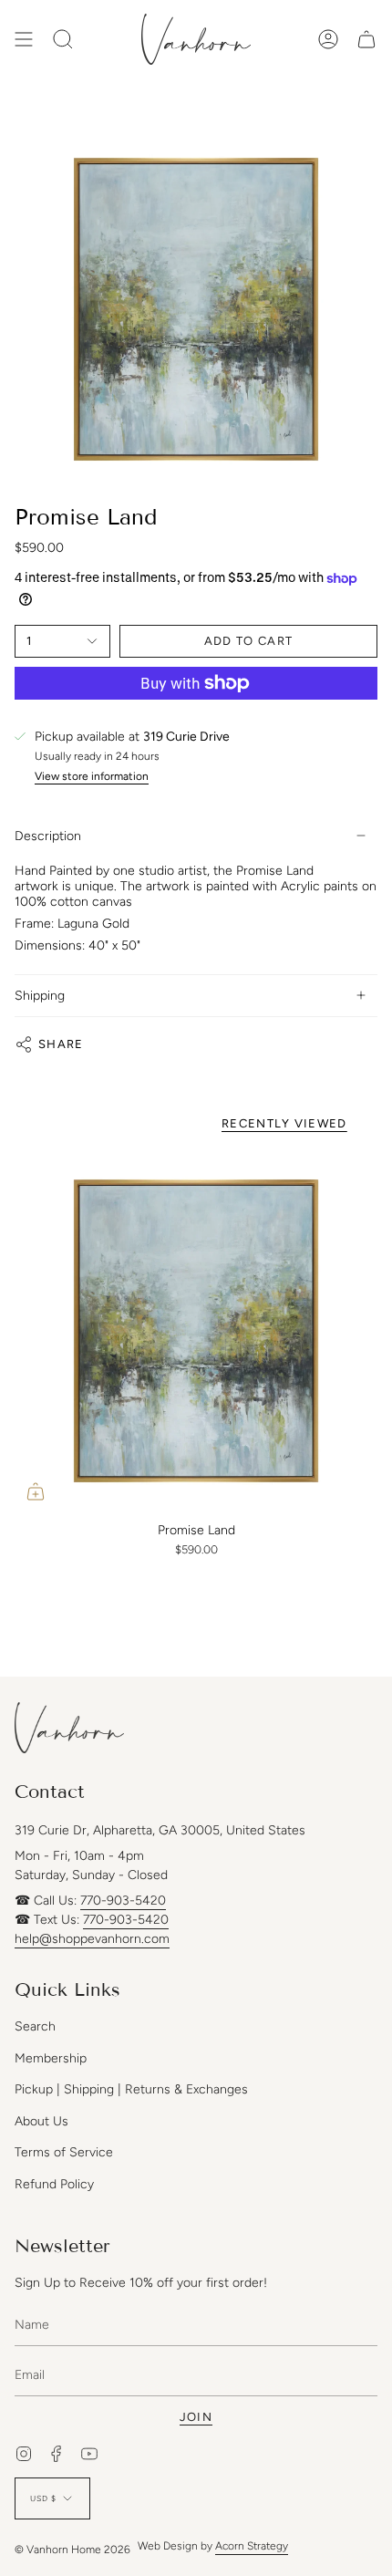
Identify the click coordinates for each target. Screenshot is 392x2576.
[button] (63, 39)
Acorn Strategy (252, 2546)
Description (48, 836)
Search (35, 2026)
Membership (51, 2058)
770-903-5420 (123, 1901)
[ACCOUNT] (328, 39)
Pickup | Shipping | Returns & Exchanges (131, 2089)
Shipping (40, 996)
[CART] (366, 39)
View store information (92, 777)
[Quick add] (36, 1491)
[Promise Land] (196, 1331)
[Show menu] (24, 39)
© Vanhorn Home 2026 (72, 2550)
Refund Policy (54, 2184)
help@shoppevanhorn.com (92, 1939)
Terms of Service (64, 2152)
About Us (41, 2121)
